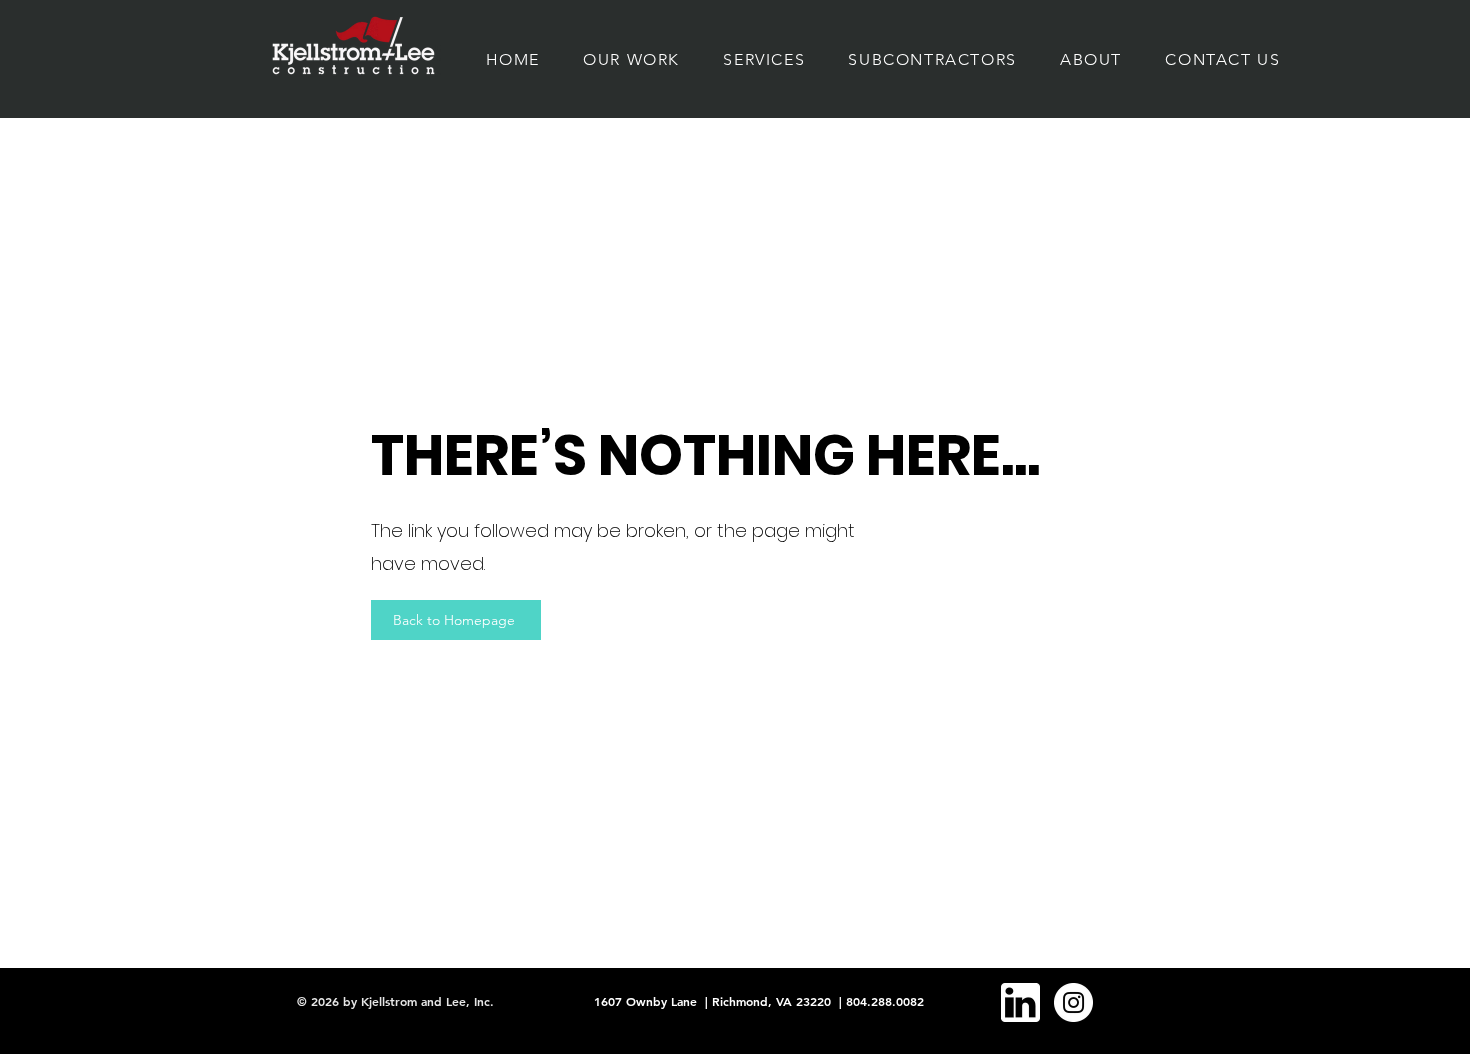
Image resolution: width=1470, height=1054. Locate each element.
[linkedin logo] (1020, 1002)
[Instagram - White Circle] (1073, 1002)
